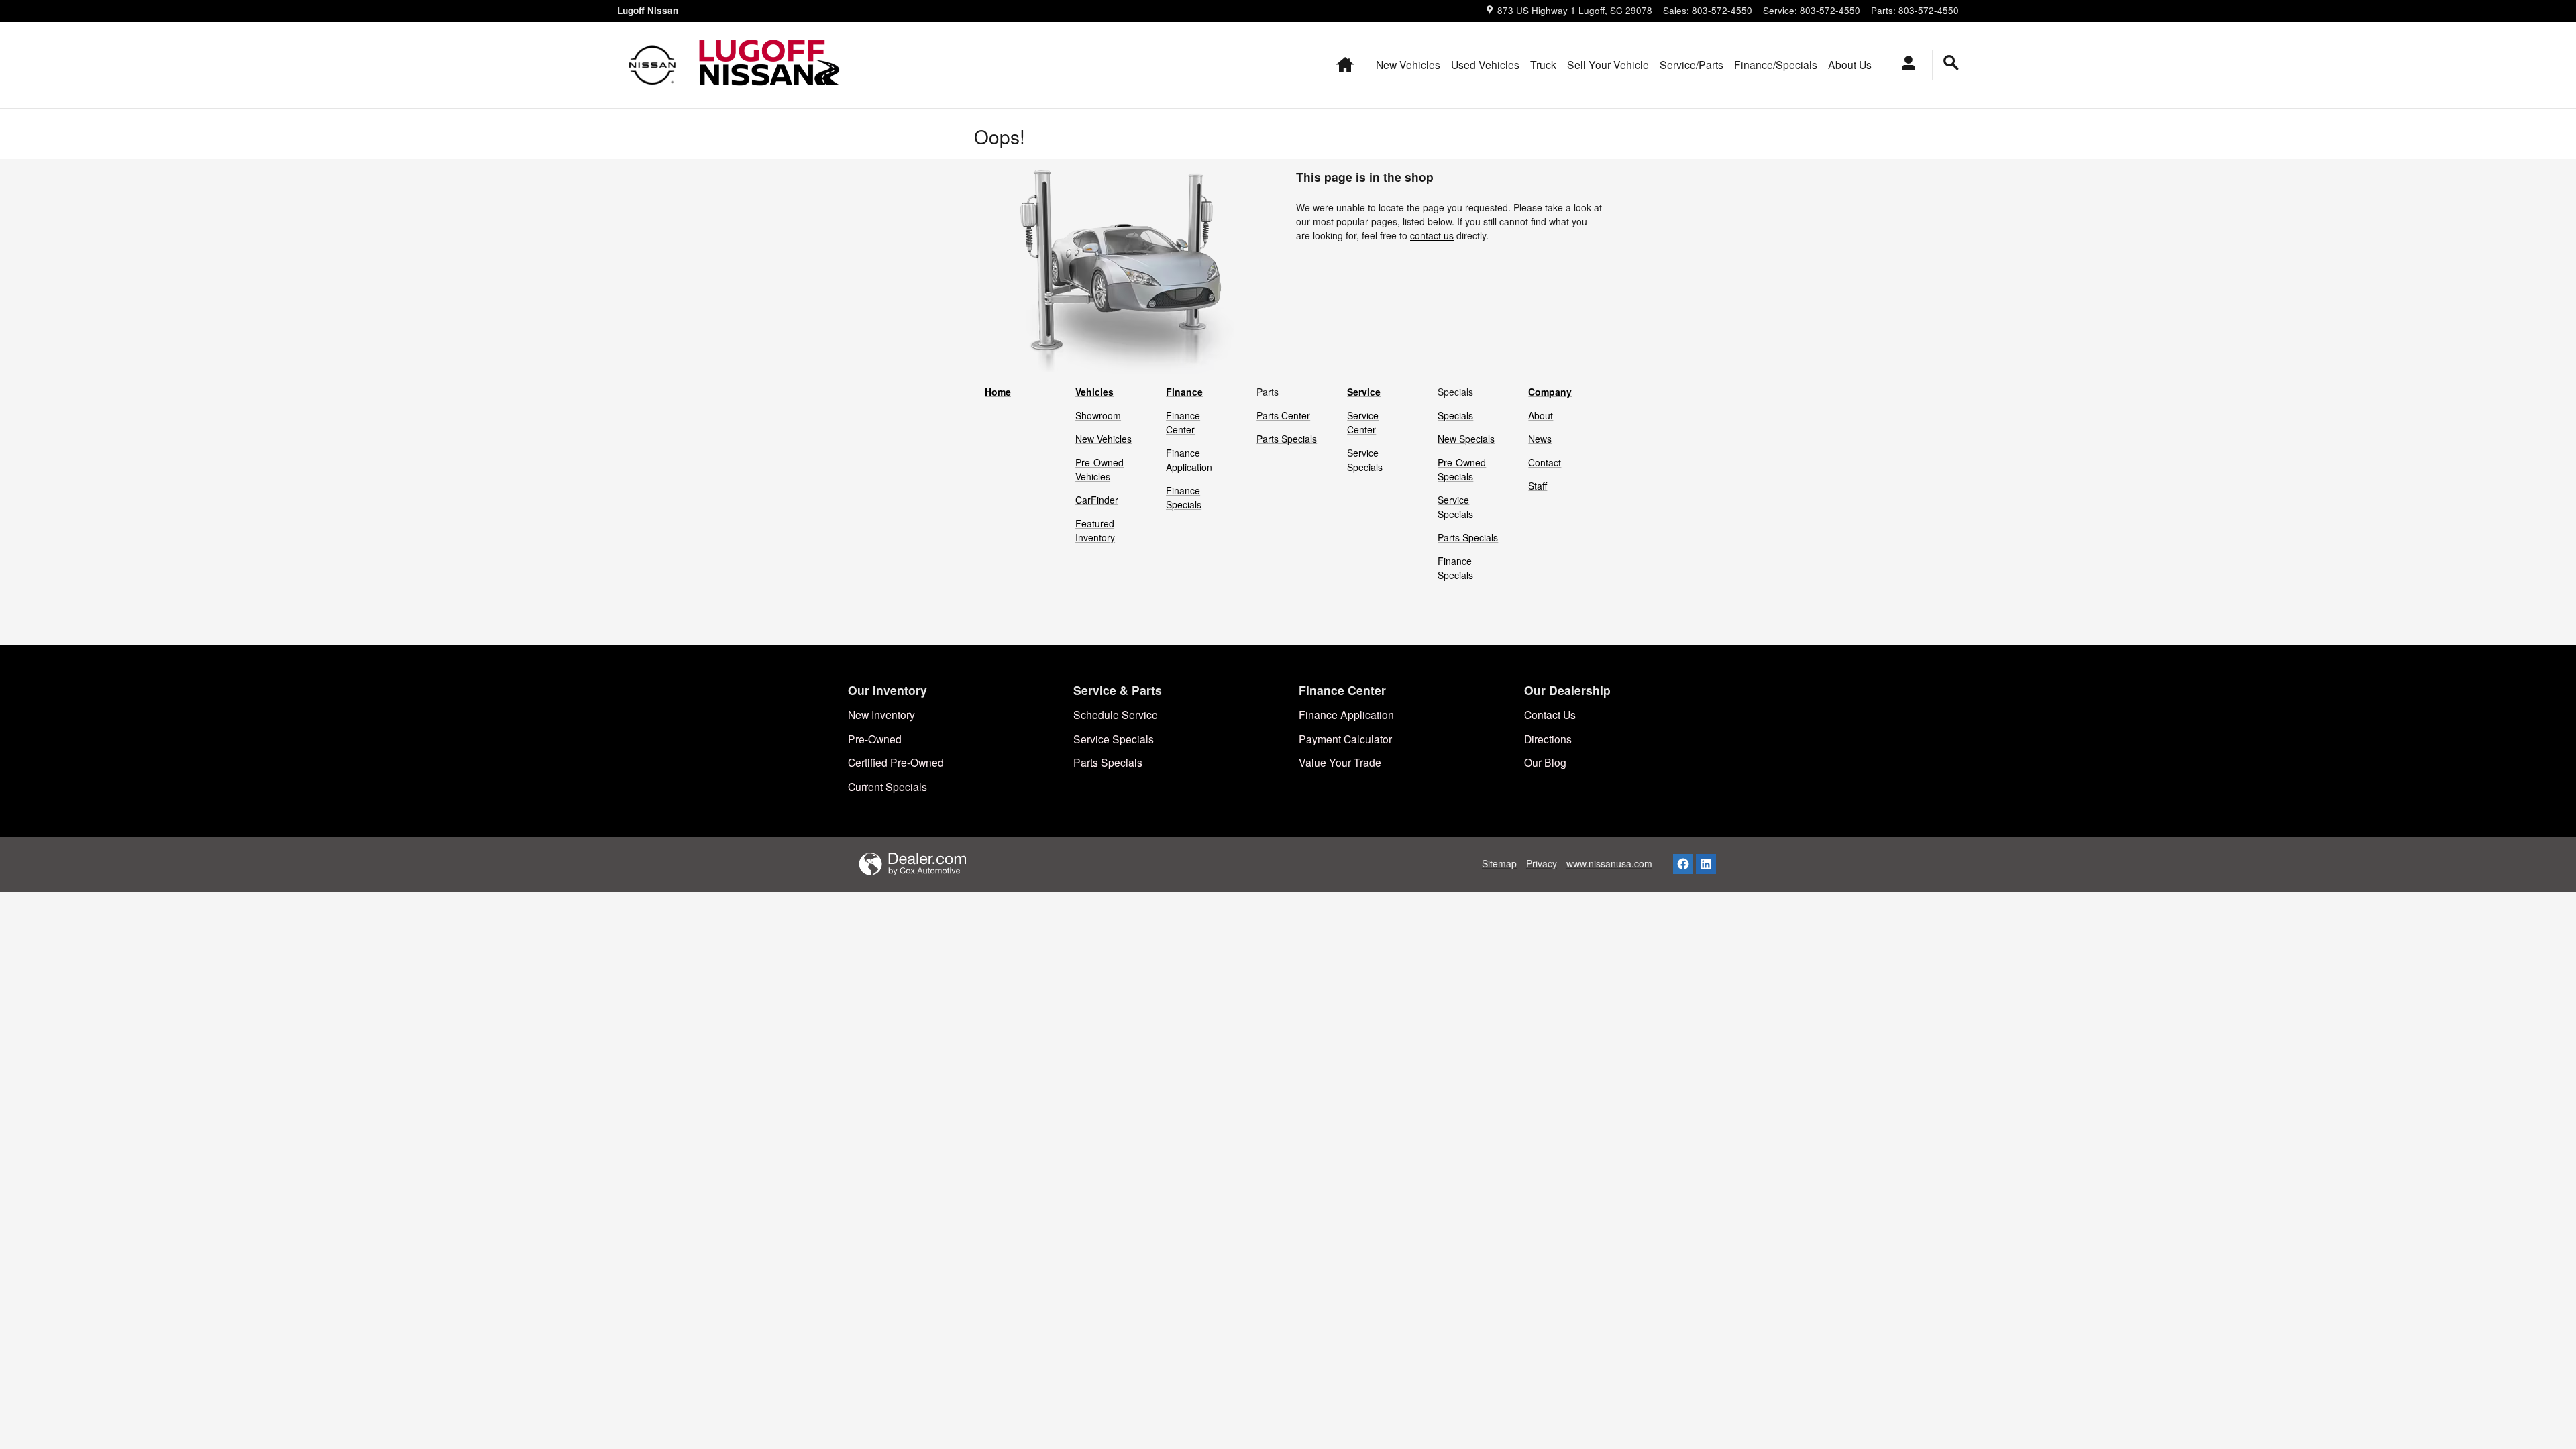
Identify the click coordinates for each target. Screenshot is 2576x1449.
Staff (1538, 486)
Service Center (1363, 422)
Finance (1184, 392)
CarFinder (1097, 500)
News (1540, 439)
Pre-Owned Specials (1462, 469)
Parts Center (1283, 415)
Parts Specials (1287, 439)
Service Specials (1365, 460)
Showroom (1098, 415)
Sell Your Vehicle (1608, 64)
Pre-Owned (875, 739)
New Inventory (881, 714)
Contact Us (1550, 714)
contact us (1432, 235)
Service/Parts (1692, 64)
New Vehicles (1408, 64)
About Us (1850, 64)
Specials (1455, 415)
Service (1364, 392)
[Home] (652, 65)
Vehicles (1094, 392)
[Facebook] (1683, 864)
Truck (1543, 64)
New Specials (1466, 439)
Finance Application (1189, 460)
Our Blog (1545, 762)
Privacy (1542, 863)
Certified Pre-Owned (896, 762)
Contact (1545, 462)
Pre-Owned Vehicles (1099, 469)
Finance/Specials (1776, 64)
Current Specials (888, 786)
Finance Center (1183, 422)
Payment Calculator (1345, 739)
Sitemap (1499, 863)
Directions (1548, 739)
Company (1550, 392)
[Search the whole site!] (1951, 63)
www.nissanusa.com (1609, 863)
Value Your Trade (1340, 762)
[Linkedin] (1706, 864)
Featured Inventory (1095, 530)
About (1541, 415)
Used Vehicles (1485, 64)
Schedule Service (1116, 714)
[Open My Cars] (1905, 65)
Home (998, 392)
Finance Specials (1184, 497)
